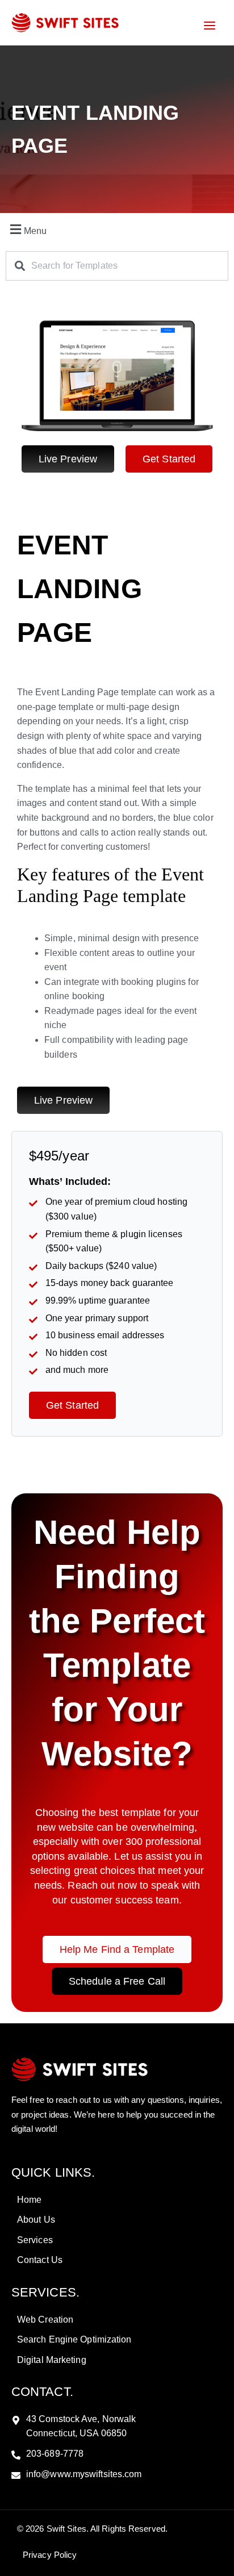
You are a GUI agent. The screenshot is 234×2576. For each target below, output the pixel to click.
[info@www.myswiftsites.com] (117, 2474)
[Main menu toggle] (210, 26)
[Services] (117, 2240)
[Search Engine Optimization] (117, 2340)
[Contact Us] (117, 2260)
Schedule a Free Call (117, 1981)
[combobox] (117, 266)
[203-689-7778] (117, 2454)
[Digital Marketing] (117, 2360)
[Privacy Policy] (48, 2555)
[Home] (117, 2200)
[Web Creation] (117, 2320)
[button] (117, 229)
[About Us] (117, 2220)
